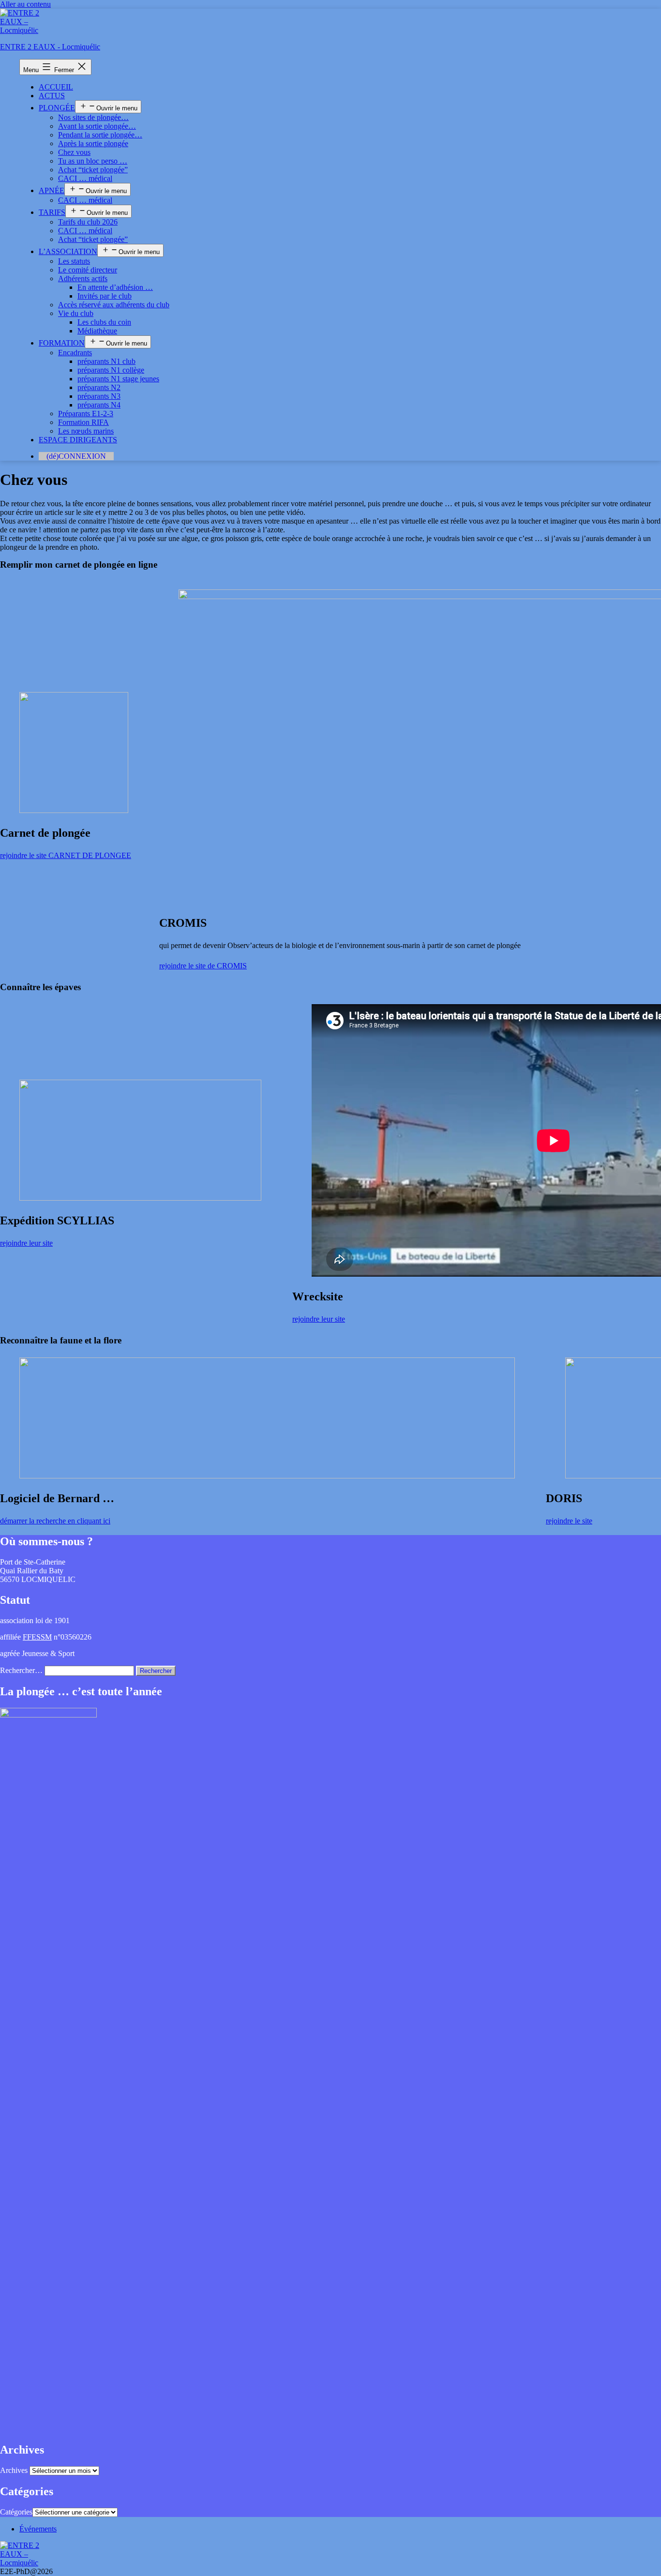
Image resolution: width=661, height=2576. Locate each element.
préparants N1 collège (111, 370)
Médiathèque (97, 331)
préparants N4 (99, 405)
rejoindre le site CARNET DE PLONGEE (66, 855)
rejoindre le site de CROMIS (203, 966)
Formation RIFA (83, 422)
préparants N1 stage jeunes (118, 379)
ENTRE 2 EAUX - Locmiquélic (50, 47)
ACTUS (52, 96)
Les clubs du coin (104, 322)
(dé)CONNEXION (76, 456)
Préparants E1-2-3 (86, 414)
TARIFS (52, 212)
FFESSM (37, 1637)
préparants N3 (99, 396)
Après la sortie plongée (93, 143)
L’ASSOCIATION (68, 251)
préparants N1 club (106, 361)
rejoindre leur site (26, 1243)
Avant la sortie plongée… (97, 126)
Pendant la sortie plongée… (100, 135)
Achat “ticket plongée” (93, 170)
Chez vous (74, 152)
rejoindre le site (569, 1521)
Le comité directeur (88, 270)
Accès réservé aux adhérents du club (114, 305)
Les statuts (74, 261)
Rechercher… (21, 1670)
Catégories (16, 2512)
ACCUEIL (56, 87)
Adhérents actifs (83, 279)
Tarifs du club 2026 (88, 222)
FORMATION (62, 343)
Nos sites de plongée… (93, 117)
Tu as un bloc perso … (93, 161)
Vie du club (76, 313)
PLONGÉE (57, 108)
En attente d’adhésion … (115, 287)
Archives (14, 2470)
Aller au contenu (25, 4)
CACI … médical (85, 178)
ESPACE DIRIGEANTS (78, 440)
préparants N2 (99, 387)
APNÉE (52, 190)
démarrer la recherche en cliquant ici (55, 1521)
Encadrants (75, 353)
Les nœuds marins (86, 431)
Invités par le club (105, 296)
